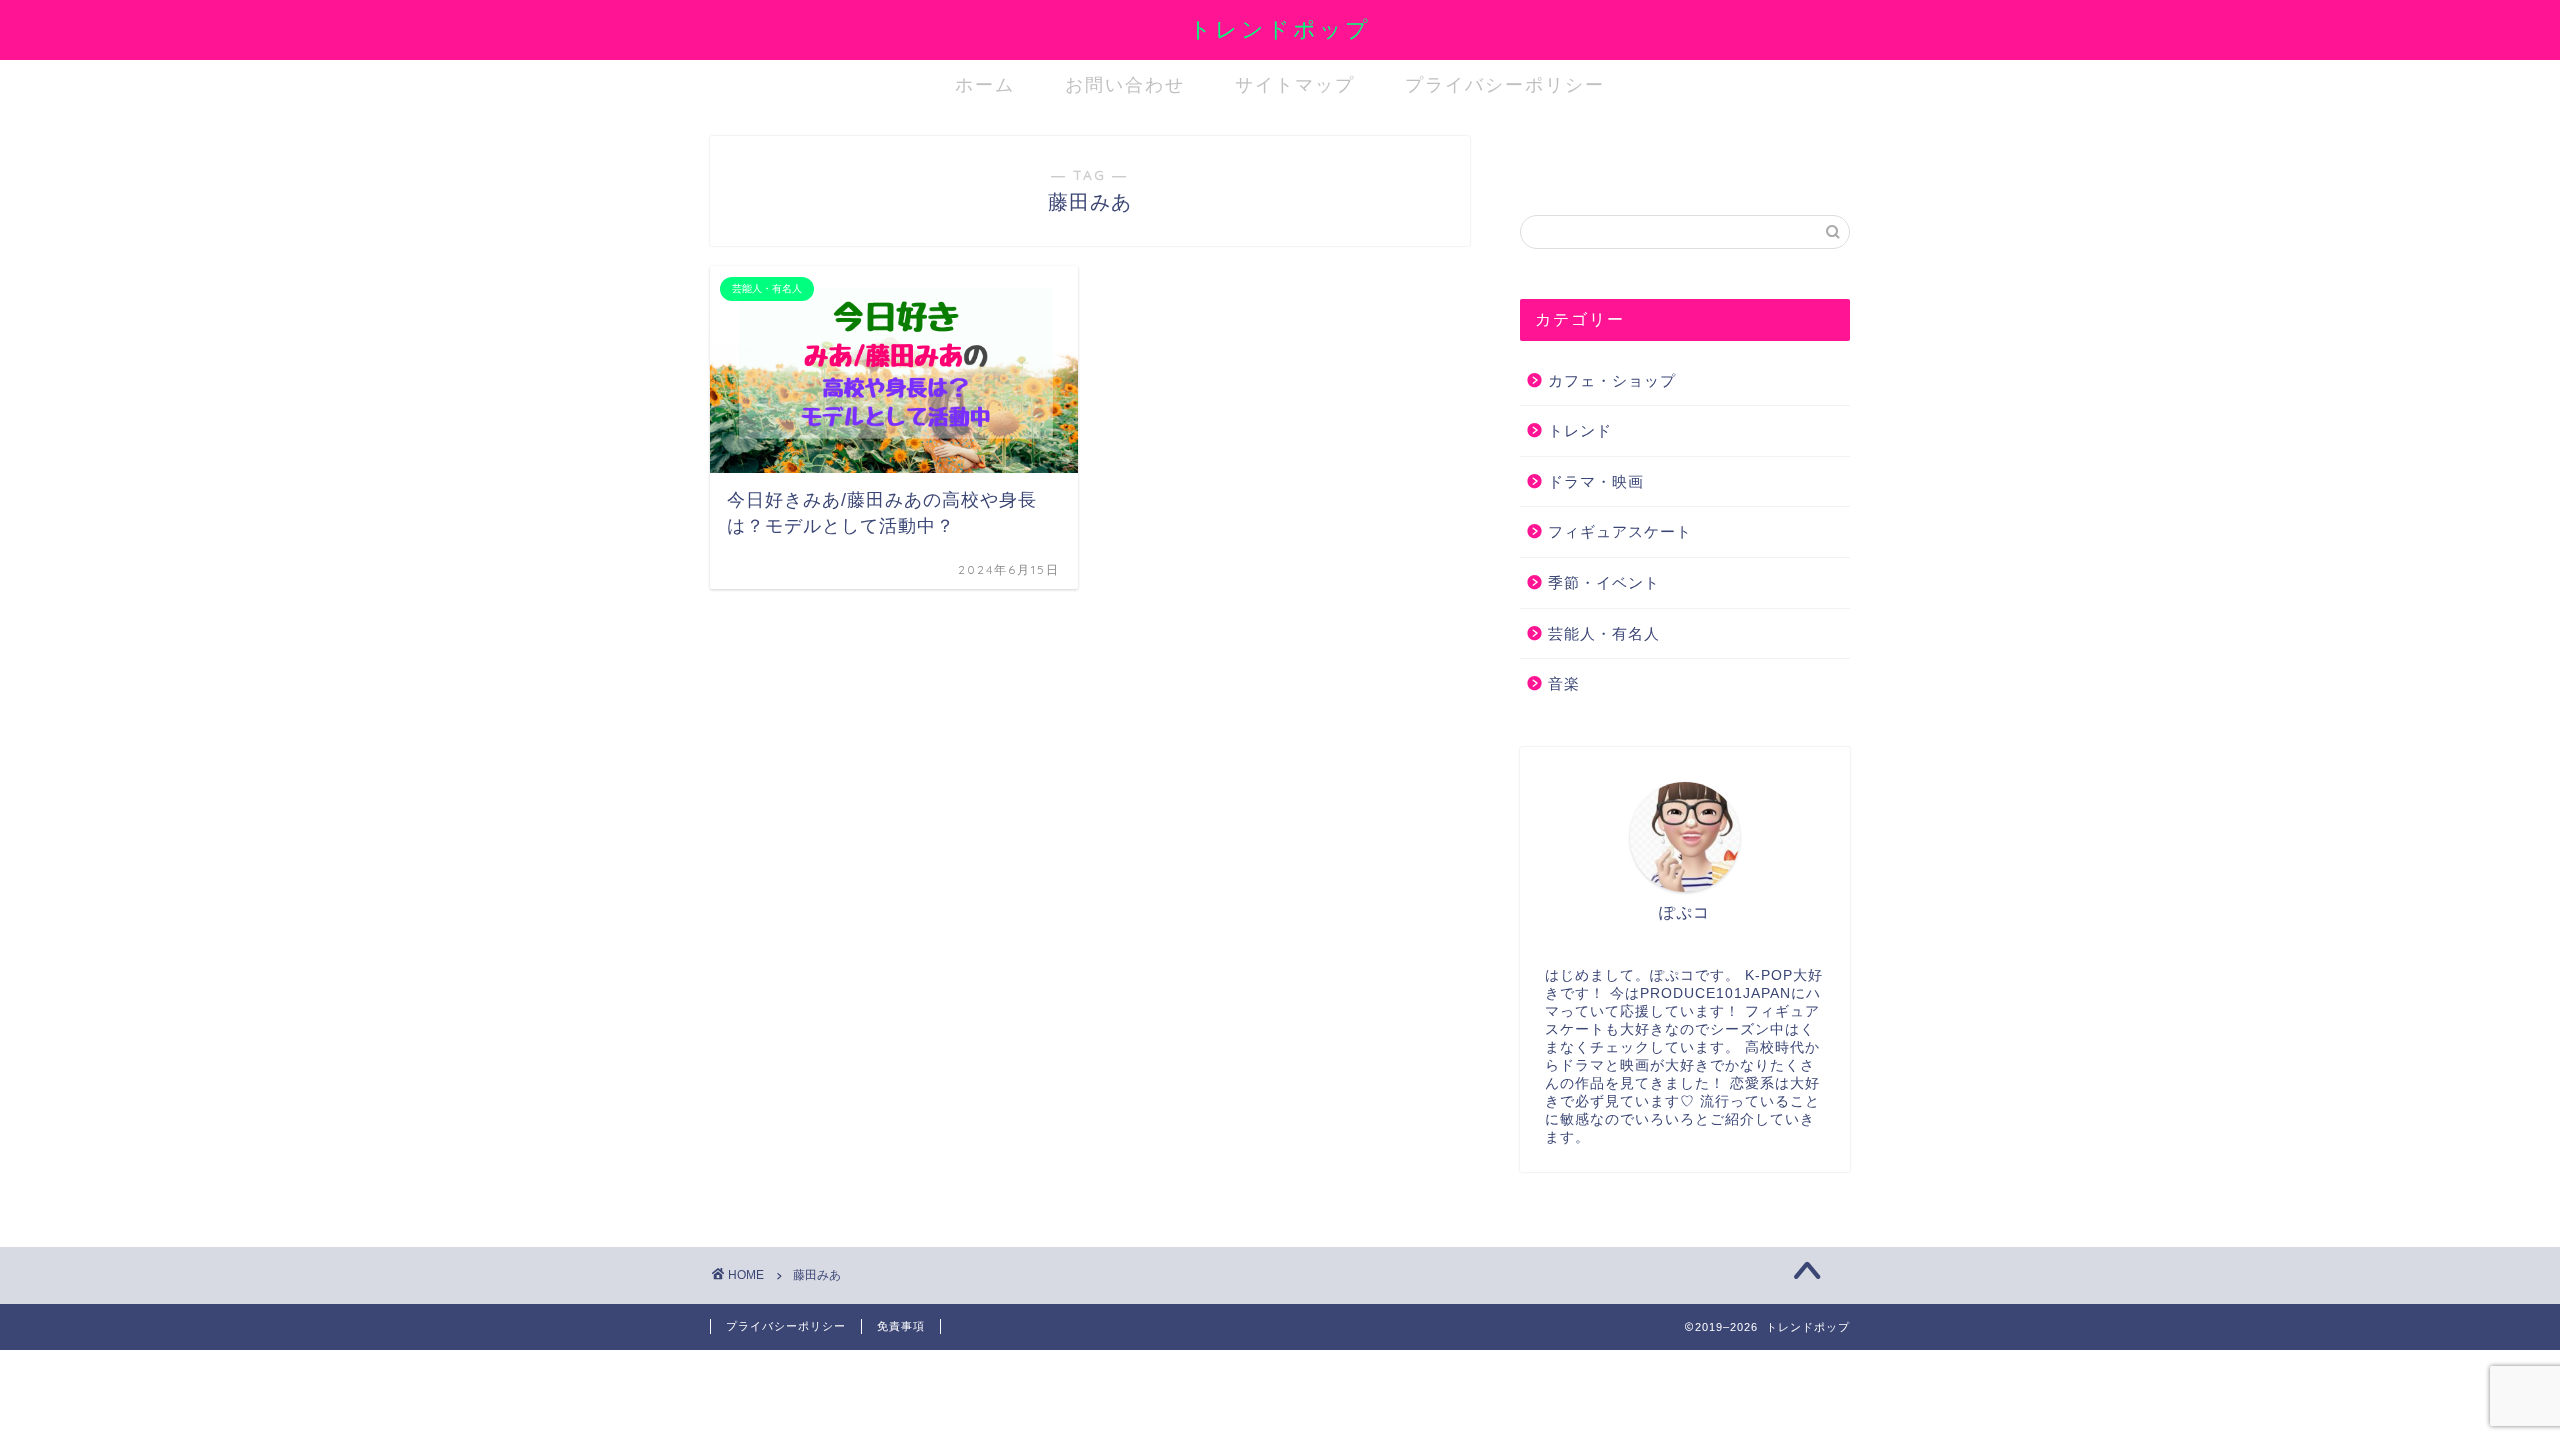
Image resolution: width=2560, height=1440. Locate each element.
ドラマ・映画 (1596, 481)
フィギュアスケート (1620, 531)
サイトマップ (1295, 84)
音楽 (1564, 683)
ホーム (985, 84)
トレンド (1580, 430)
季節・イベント (1604, 582)
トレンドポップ (1280, 28)
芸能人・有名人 (1604, 633)
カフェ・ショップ (1612, 380)
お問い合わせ (1125, 84)
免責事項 (901, 1326)
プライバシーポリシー (1505, 84)
